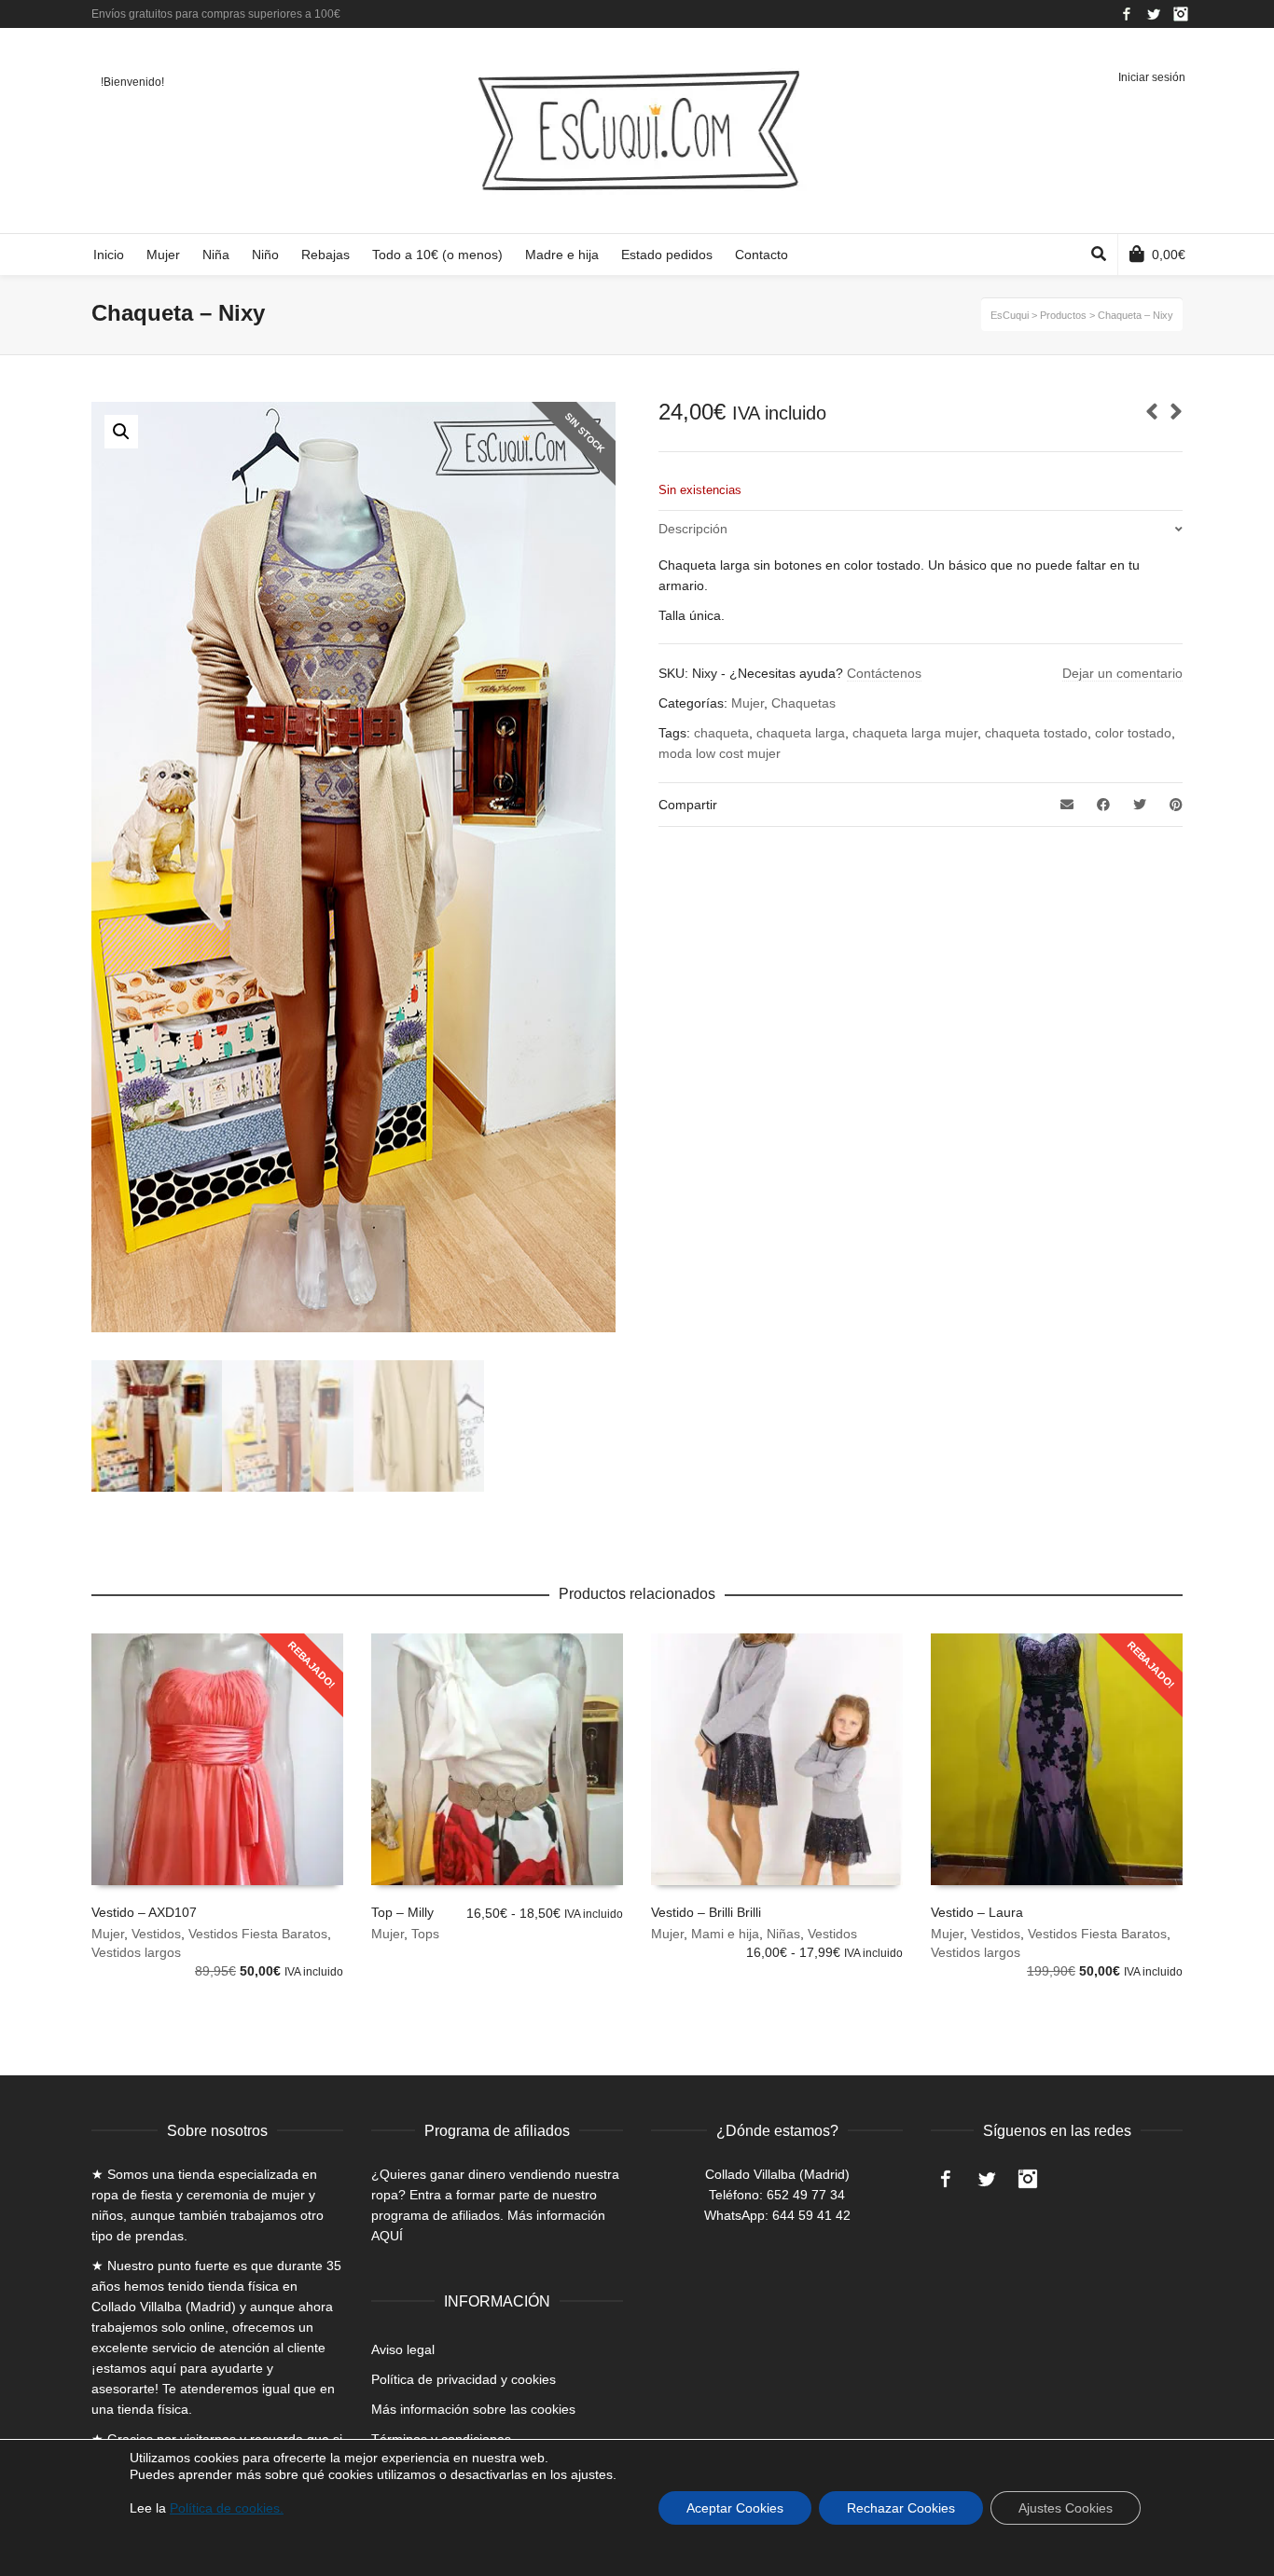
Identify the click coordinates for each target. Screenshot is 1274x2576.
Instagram (1181, 14)
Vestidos (156, 1934)
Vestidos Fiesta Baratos (258, 1934)
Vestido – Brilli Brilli (706, 1912)
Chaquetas (803, 703)
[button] (121, 432)
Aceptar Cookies (735, 2508)
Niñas (783, 1934)
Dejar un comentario (1122, 673)
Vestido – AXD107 (144, 1912)
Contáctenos (884, 673)
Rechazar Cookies (901, 2508)
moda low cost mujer (720, 753)
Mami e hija (725, 1934)
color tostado (1133, 733)
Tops (425, 1934)
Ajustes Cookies (1066, 2508)
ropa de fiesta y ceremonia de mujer (198, 2195)
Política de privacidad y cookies (464, 2379)
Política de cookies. (227, 2508)
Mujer (748, 703)
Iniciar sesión (1152, 77)
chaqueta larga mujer (915, 733)
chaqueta (721, 733)
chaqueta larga (801, 733)
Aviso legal (403, 2349)
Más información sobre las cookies (473, 2409)
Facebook (1127, 14)
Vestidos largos (136, 1952)
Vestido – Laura (977, 1912)
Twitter (1154, 14)
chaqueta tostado (1036, 733)
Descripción (693, 529)
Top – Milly (402, 1912)
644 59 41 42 (811, 2215)
